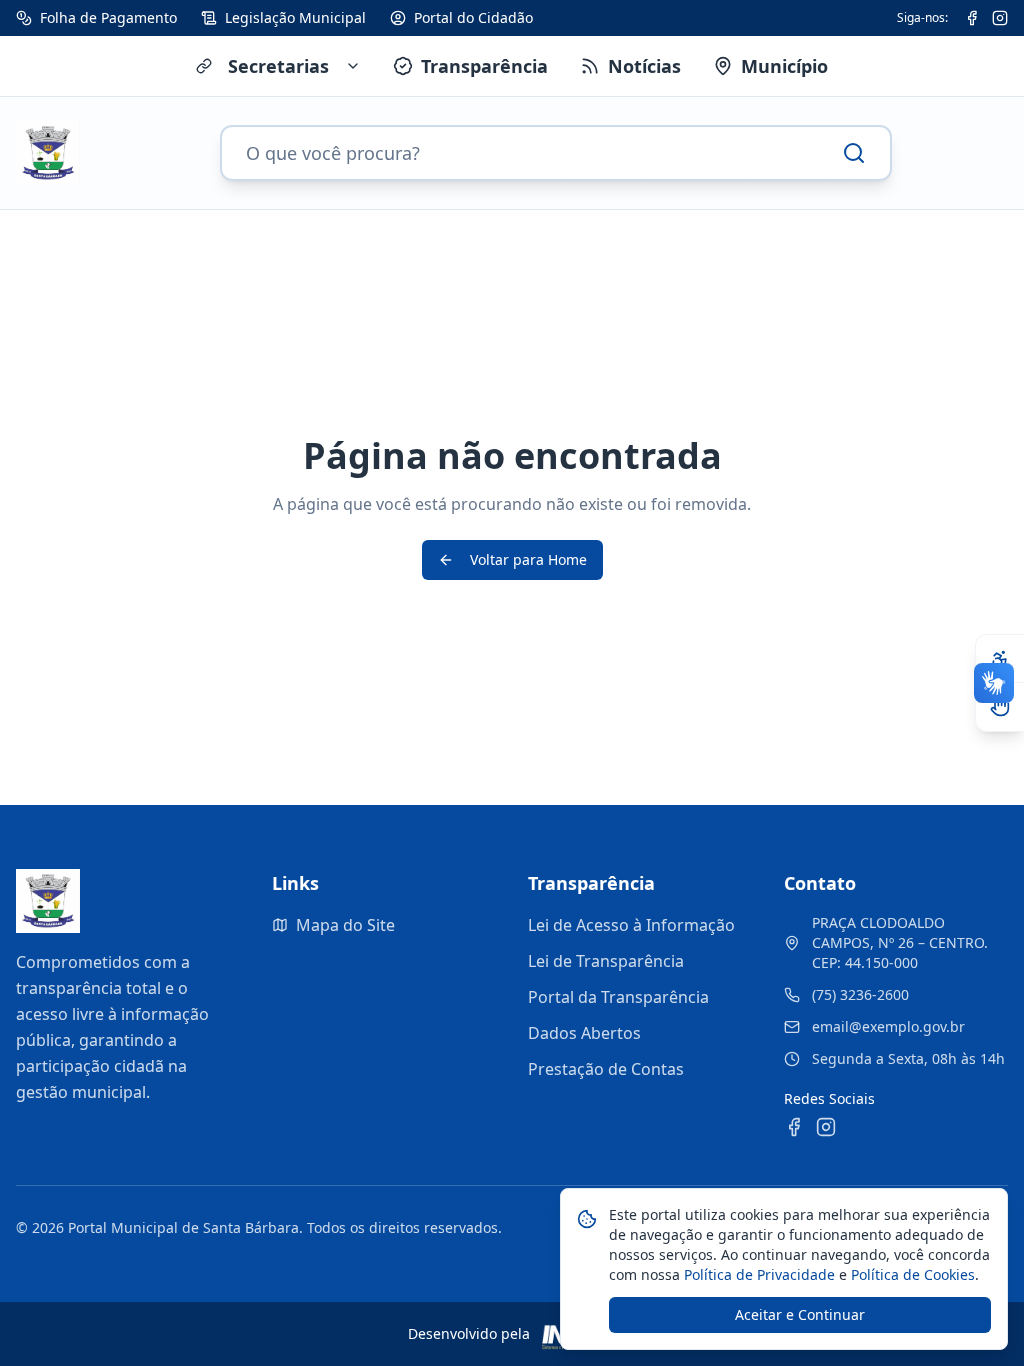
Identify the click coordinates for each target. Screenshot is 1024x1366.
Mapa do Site (345, 925)
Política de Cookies (911, 1274)
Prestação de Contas (606, 1069)
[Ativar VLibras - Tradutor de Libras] (1000, 707)
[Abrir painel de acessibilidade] (1000, 659)
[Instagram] (1000, 18)
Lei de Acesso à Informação (631, 925)
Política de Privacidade (757, 1274)
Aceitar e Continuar (800, 1314)
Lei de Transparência (606, 961)
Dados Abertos (584, 1033)
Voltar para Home (528, 559)
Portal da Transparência (618, 997)
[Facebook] (972, 18)
